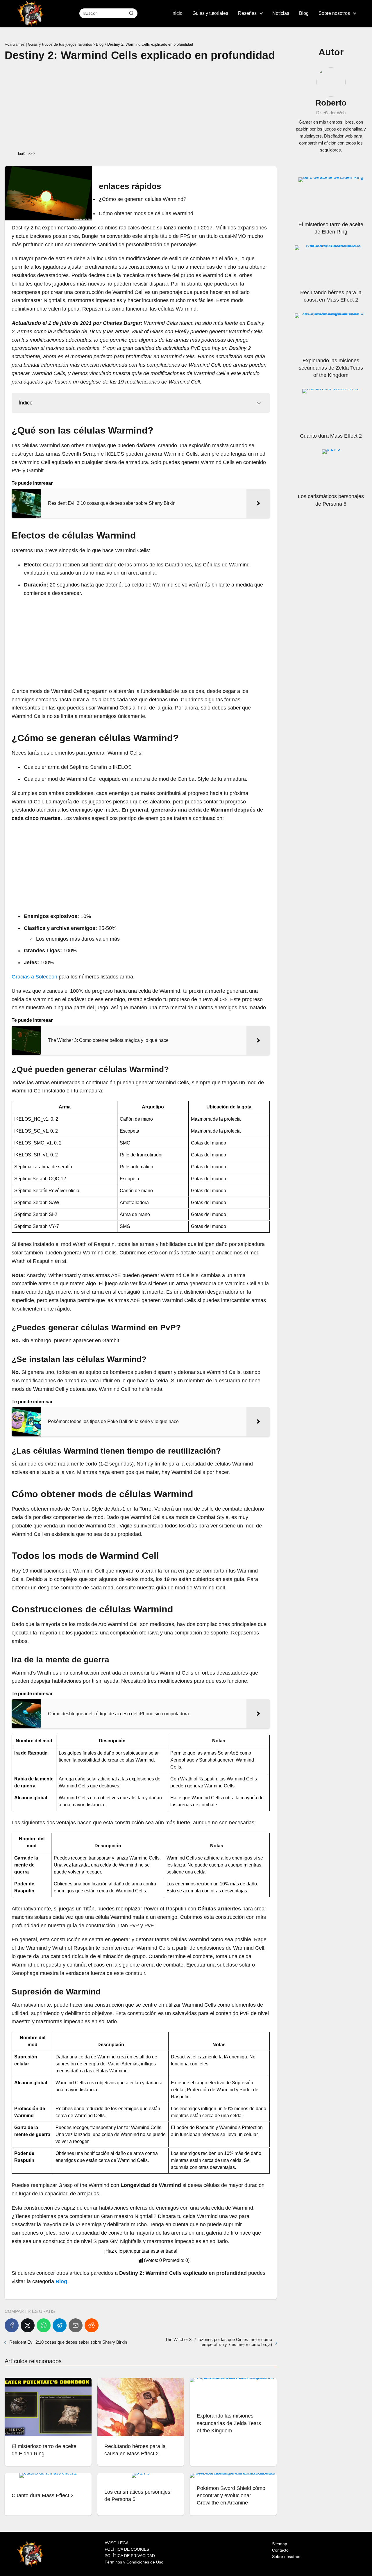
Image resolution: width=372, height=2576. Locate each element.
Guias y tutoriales (210, 13)
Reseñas (247, 13)
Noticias (281, 13)
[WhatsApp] (44, 2325)
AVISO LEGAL (118, 2543)
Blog (304, 13)
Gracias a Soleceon (34, 977)
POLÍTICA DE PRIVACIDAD (130, 2556)
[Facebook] (12, 2325)
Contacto (280, 2550)
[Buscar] (131, 13)
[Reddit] (92, 2325)
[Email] (76, 2325)
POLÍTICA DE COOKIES (127, 2549)
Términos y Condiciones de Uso (134, 2562)
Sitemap (280, 2544)
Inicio (177, 13)
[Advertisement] (141, 106)
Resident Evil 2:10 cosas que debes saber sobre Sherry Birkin (68, 2342)
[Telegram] (60, 2325)
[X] (28, 2325)
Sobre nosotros (334, 13)
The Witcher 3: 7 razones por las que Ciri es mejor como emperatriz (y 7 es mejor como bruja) (219, 2342)
